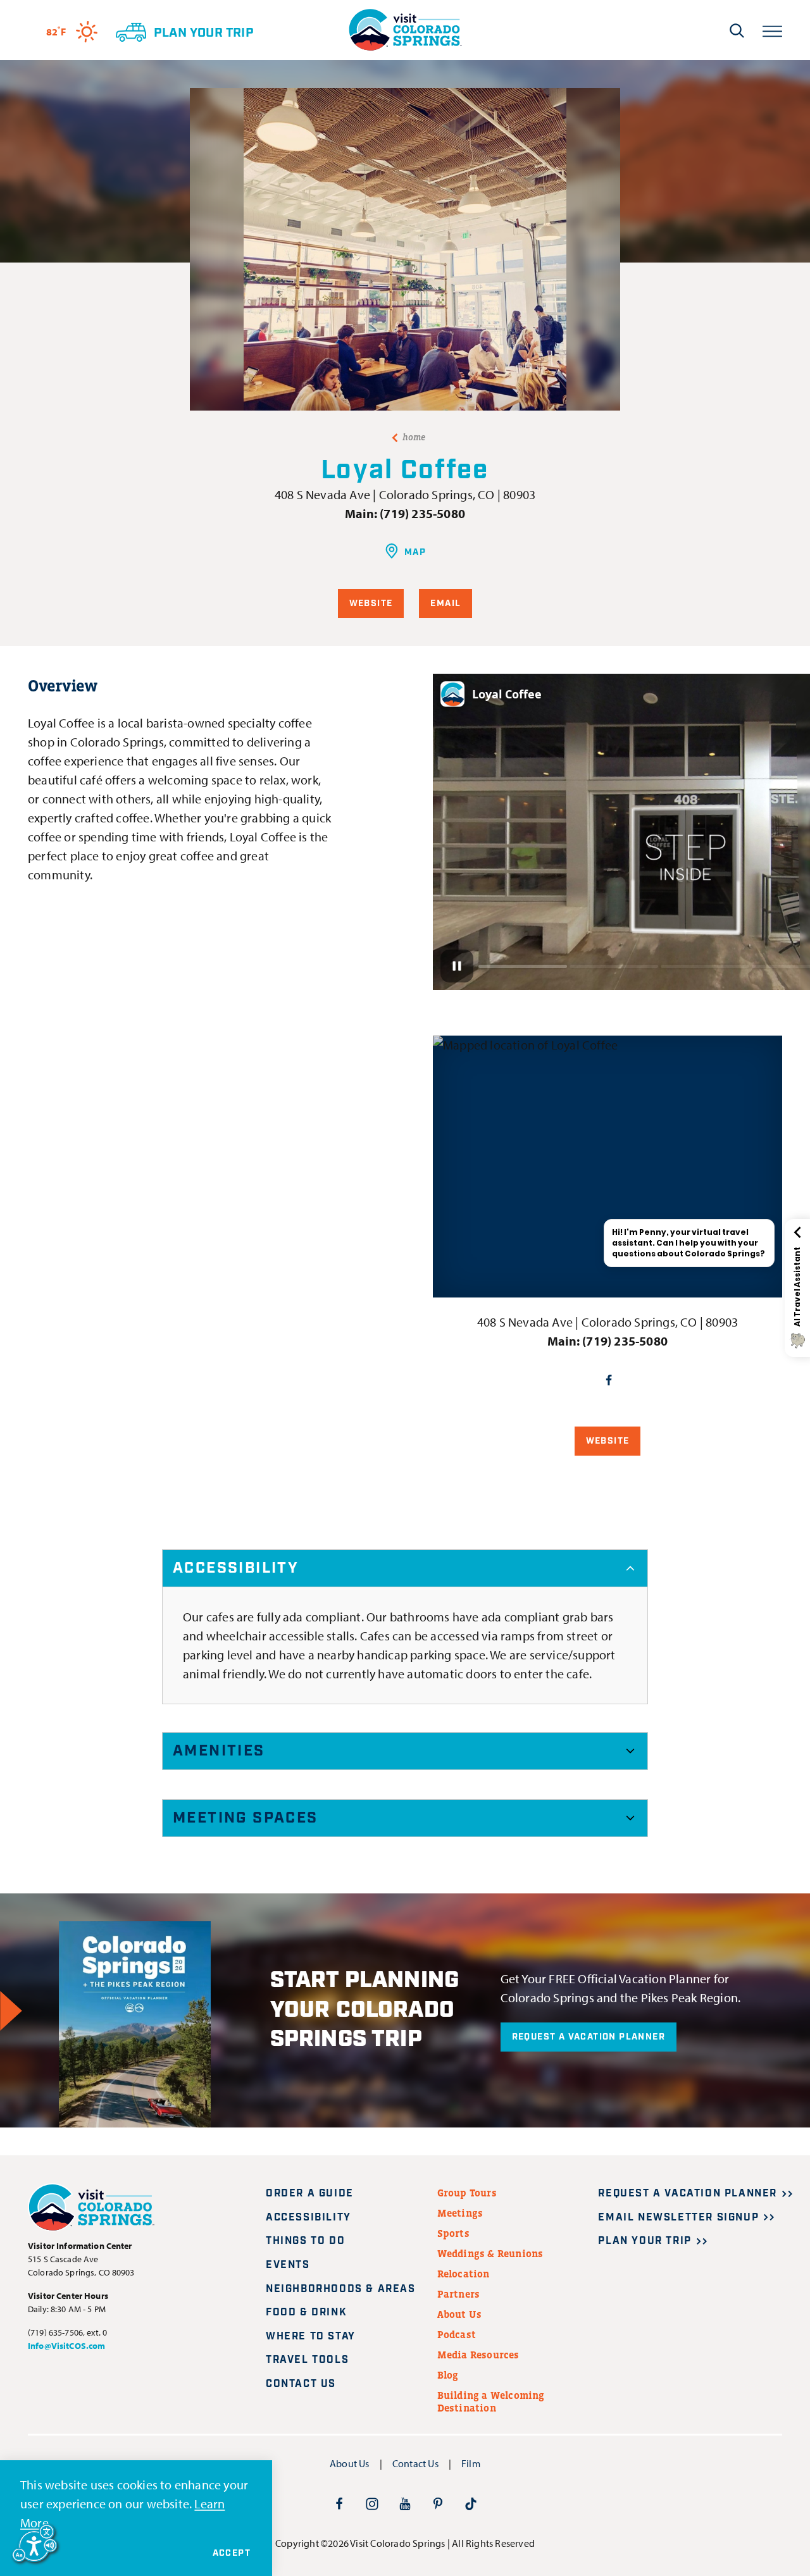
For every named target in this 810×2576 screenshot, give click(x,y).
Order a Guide (310, 2194)
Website (371, 604)
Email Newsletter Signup (678, 2218)
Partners (459, 2294)
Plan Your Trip (645, 2241)
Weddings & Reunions (490, 2253)
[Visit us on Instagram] (372, 2503)
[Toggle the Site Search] (737, 30)
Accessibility (236, 1568)
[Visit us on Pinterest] (438, 2503)
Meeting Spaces (246, 1818)
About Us (460, 2314)
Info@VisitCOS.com (66, 2346)
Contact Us (301, 2384)
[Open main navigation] (772, 30)
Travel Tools (307, 2360)
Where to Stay (311, 2337)
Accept (232, 2553)
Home (414, 437)
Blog (448, 2375)
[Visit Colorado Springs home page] (405, 30)
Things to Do (305, 2241)
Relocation (464, 2274)
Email (445, 604)
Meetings (460, 2213)
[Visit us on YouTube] (405, 2503)
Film (471, 2463)
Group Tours (467, 2193)
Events (288, 2265)
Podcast (457, 2334)
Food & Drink (306, 2313)
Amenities (219, 1751)
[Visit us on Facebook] (339, 2503)
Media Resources (478, 2355)
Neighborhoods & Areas (341, 2289)
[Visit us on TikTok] (471, 2503)
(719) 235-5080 (422, 513)
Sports (453, 2233)
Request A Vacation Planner (589, 2037)
